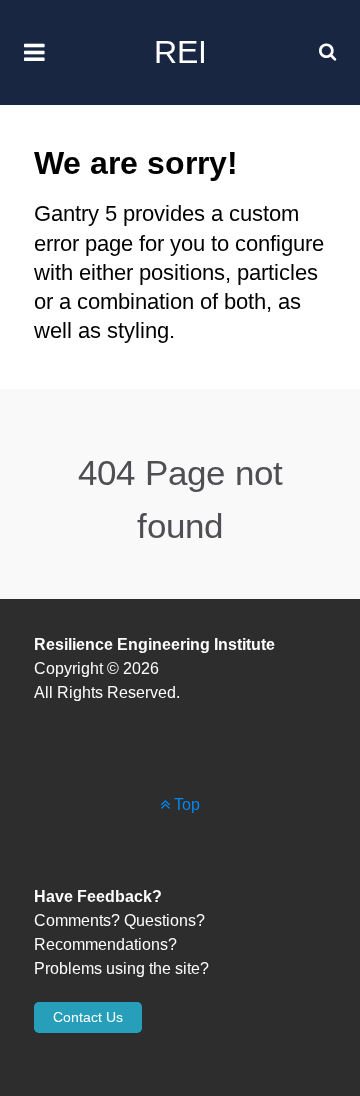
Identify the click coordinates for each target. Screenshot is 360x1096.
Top (185, 804)
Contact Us (88, 1017)
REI (180, 52)
